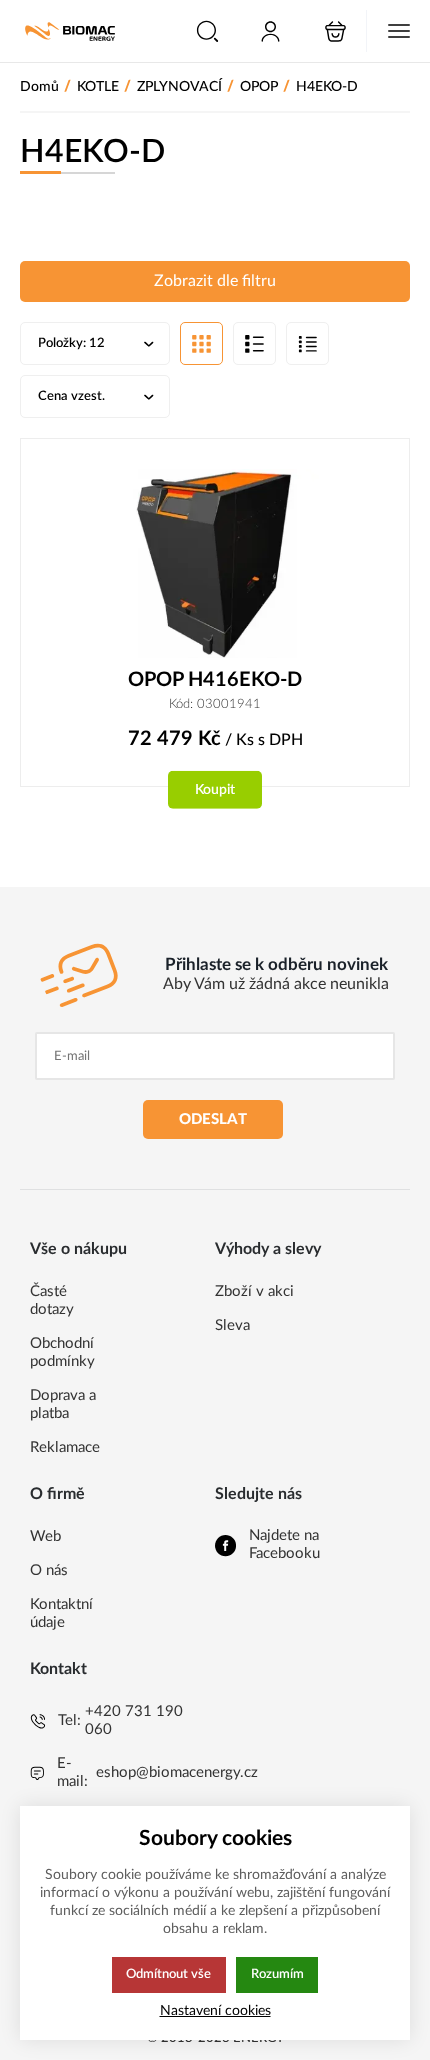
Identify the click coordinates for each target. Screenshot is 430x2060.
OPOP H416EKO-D (215, 680)
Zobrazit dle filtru (215, 281)
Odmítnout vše (168, 1974)
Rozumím (277, 1974)
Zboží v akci (254, 1291)
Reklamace (65, 1447)
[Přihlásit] (270, 31)
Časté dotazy (52, 1300)
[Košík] (335, 31)
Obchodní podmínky (62, 1352)
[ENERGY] (70, 31)
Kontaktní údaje (61, 1613)
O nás (49, 1570)
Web (45, 1536)
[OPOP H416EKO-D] (215, 563)
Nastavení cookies (215, 2010)
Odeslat (213, 1119)
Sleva (232, 1325)
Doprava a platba (63, 1404)
